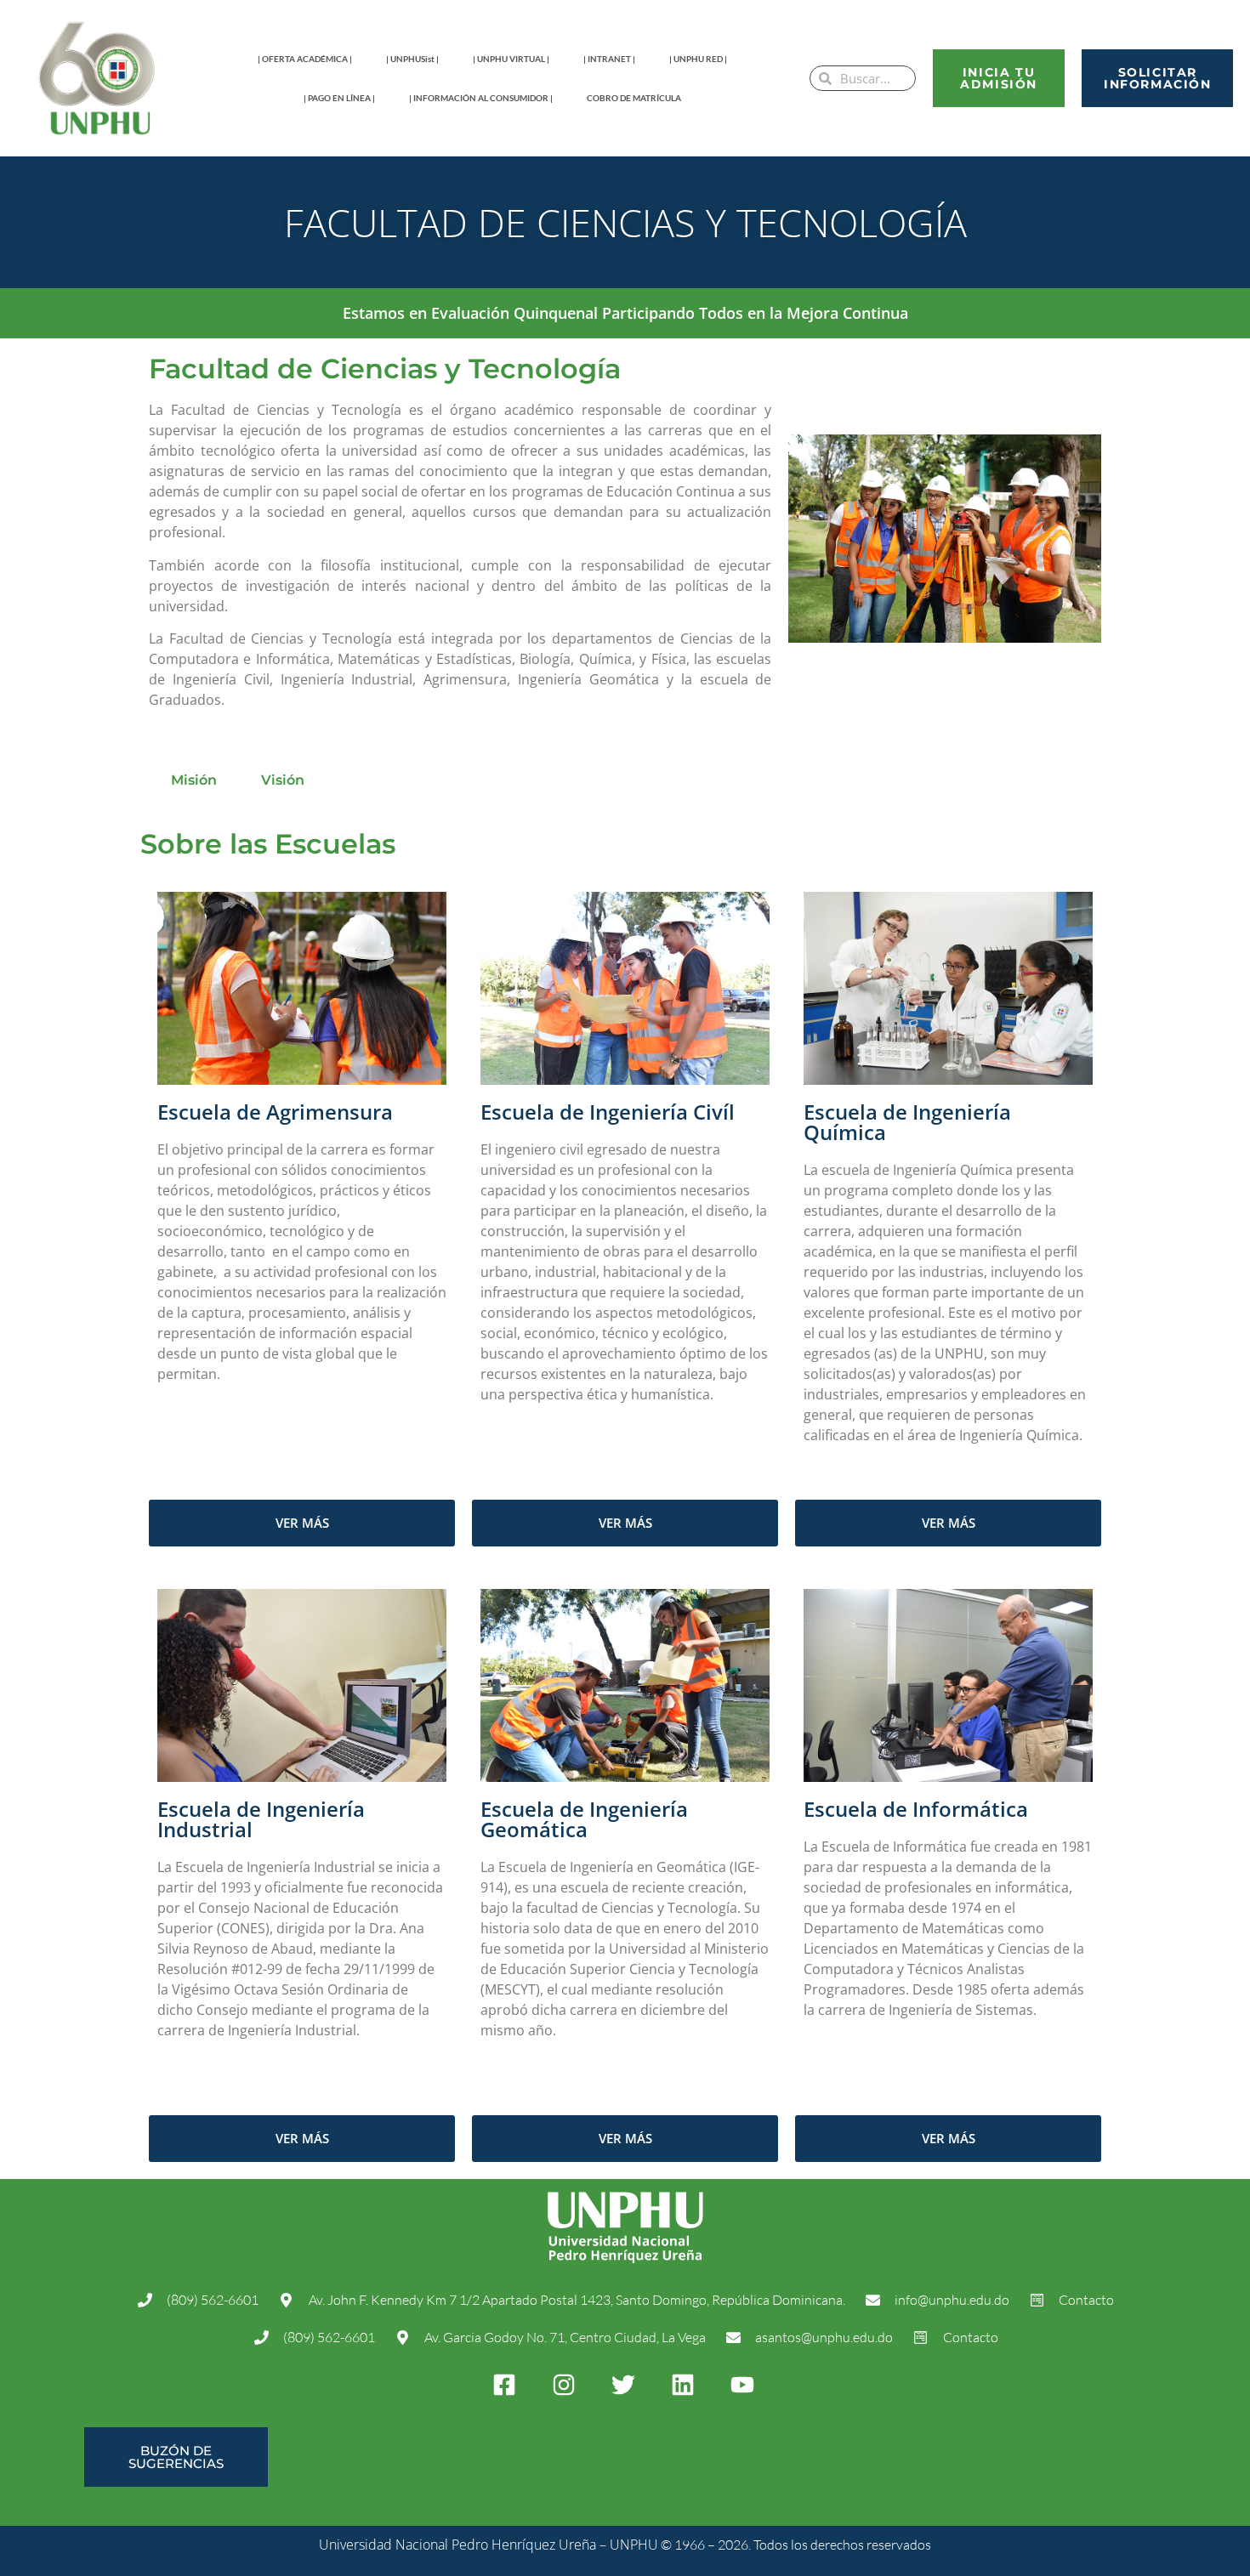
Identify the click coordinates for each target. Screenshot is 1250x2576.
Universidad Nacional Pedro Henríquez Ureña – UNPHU (489, 2545)
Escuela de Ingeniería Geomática (584, 1819)
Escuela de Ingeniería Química (907, 1122)
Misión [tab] (194, 780)
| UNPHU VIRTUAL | (511, 59)
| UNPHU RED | (698, 59)
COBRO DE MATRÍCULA (634, 98)
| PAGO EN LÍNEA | (339, 98)
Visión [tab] (283, 780)
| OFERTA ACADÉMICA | (305, 59)
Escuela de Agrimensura (275, 1112)
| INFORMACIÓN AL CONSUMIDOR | (481, 98)
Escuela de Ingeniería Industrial (261, 1819)
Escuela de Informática (916, 1809)
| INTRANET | (609, 59)
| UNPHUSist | (412, 59)
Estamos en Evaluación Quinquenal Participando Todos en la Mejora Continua (625, 313)
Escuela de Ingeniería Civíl (608, 1112)
